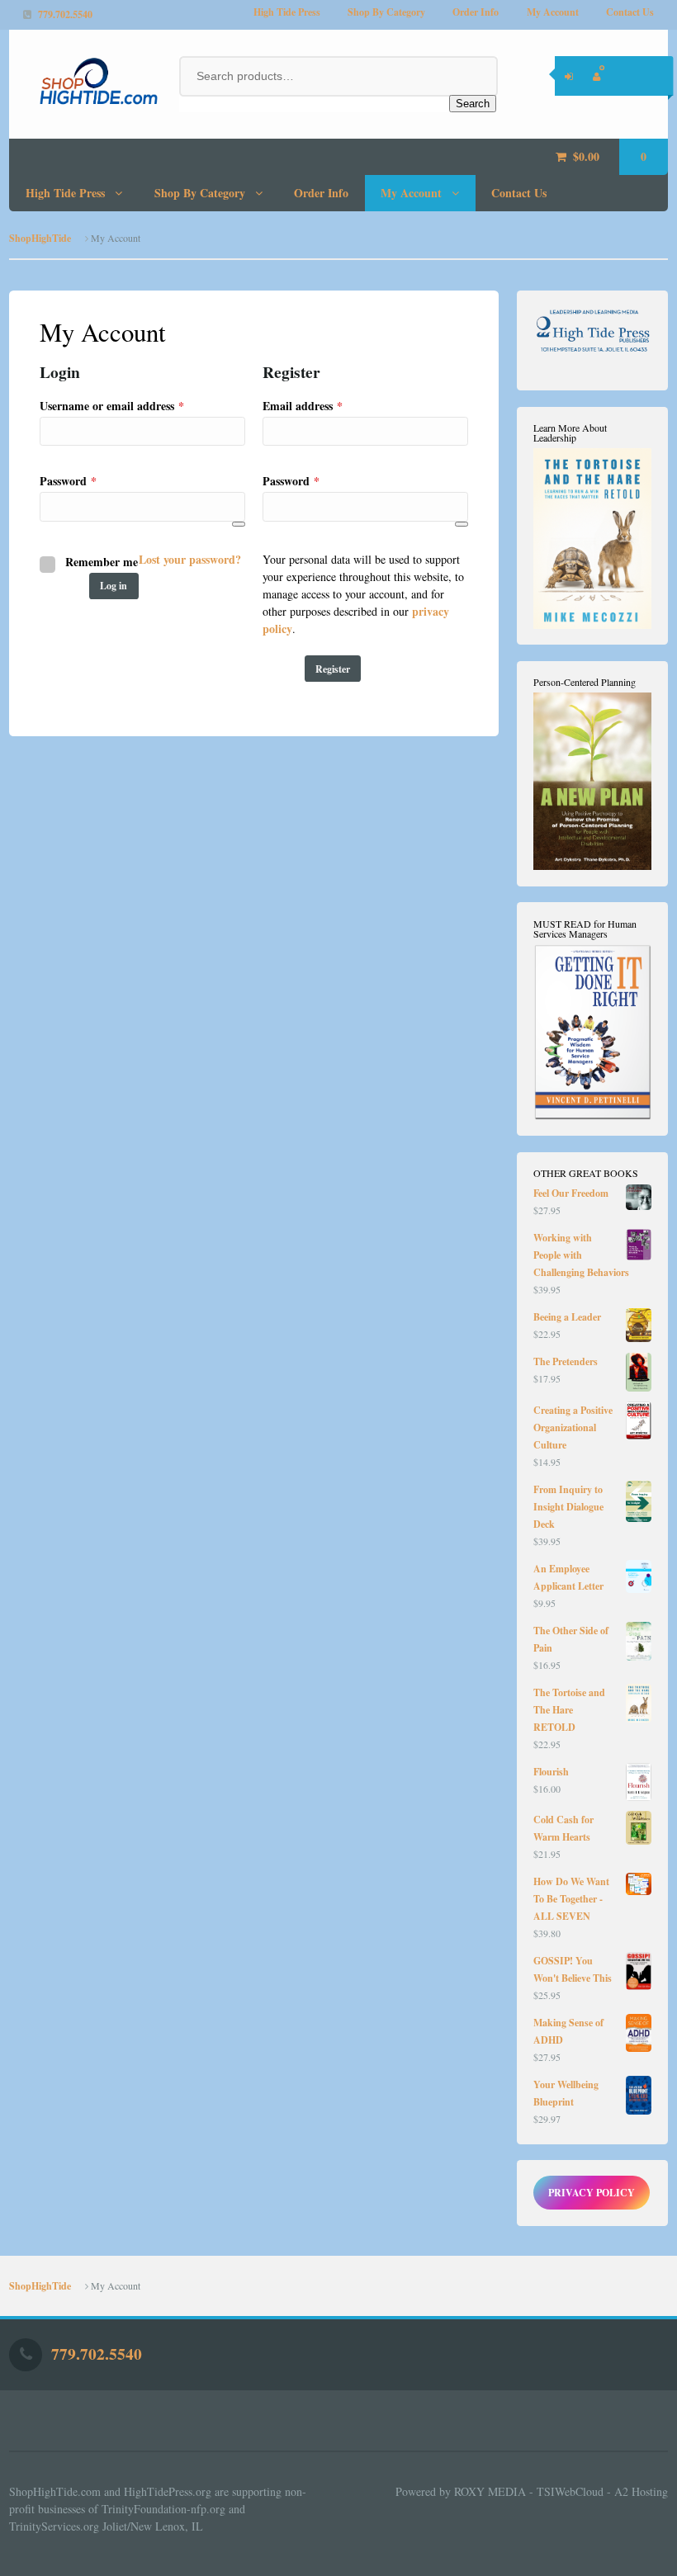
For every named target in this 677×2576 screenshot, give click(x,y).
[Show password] (239, 524)
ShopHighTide (40, 238)
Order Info (476, 12)
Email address (325, 405)
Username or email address (135, 405)
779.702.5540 (65, 14)
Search (473, 104)
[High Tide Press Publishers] (85, 81)
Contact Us (630, 12)
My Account (553, 12)
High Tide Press (287, 12)
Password (91, 480)
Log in (114, 586)
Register (333, 669)
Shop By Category (386, 12)
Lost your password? (190, 559)
